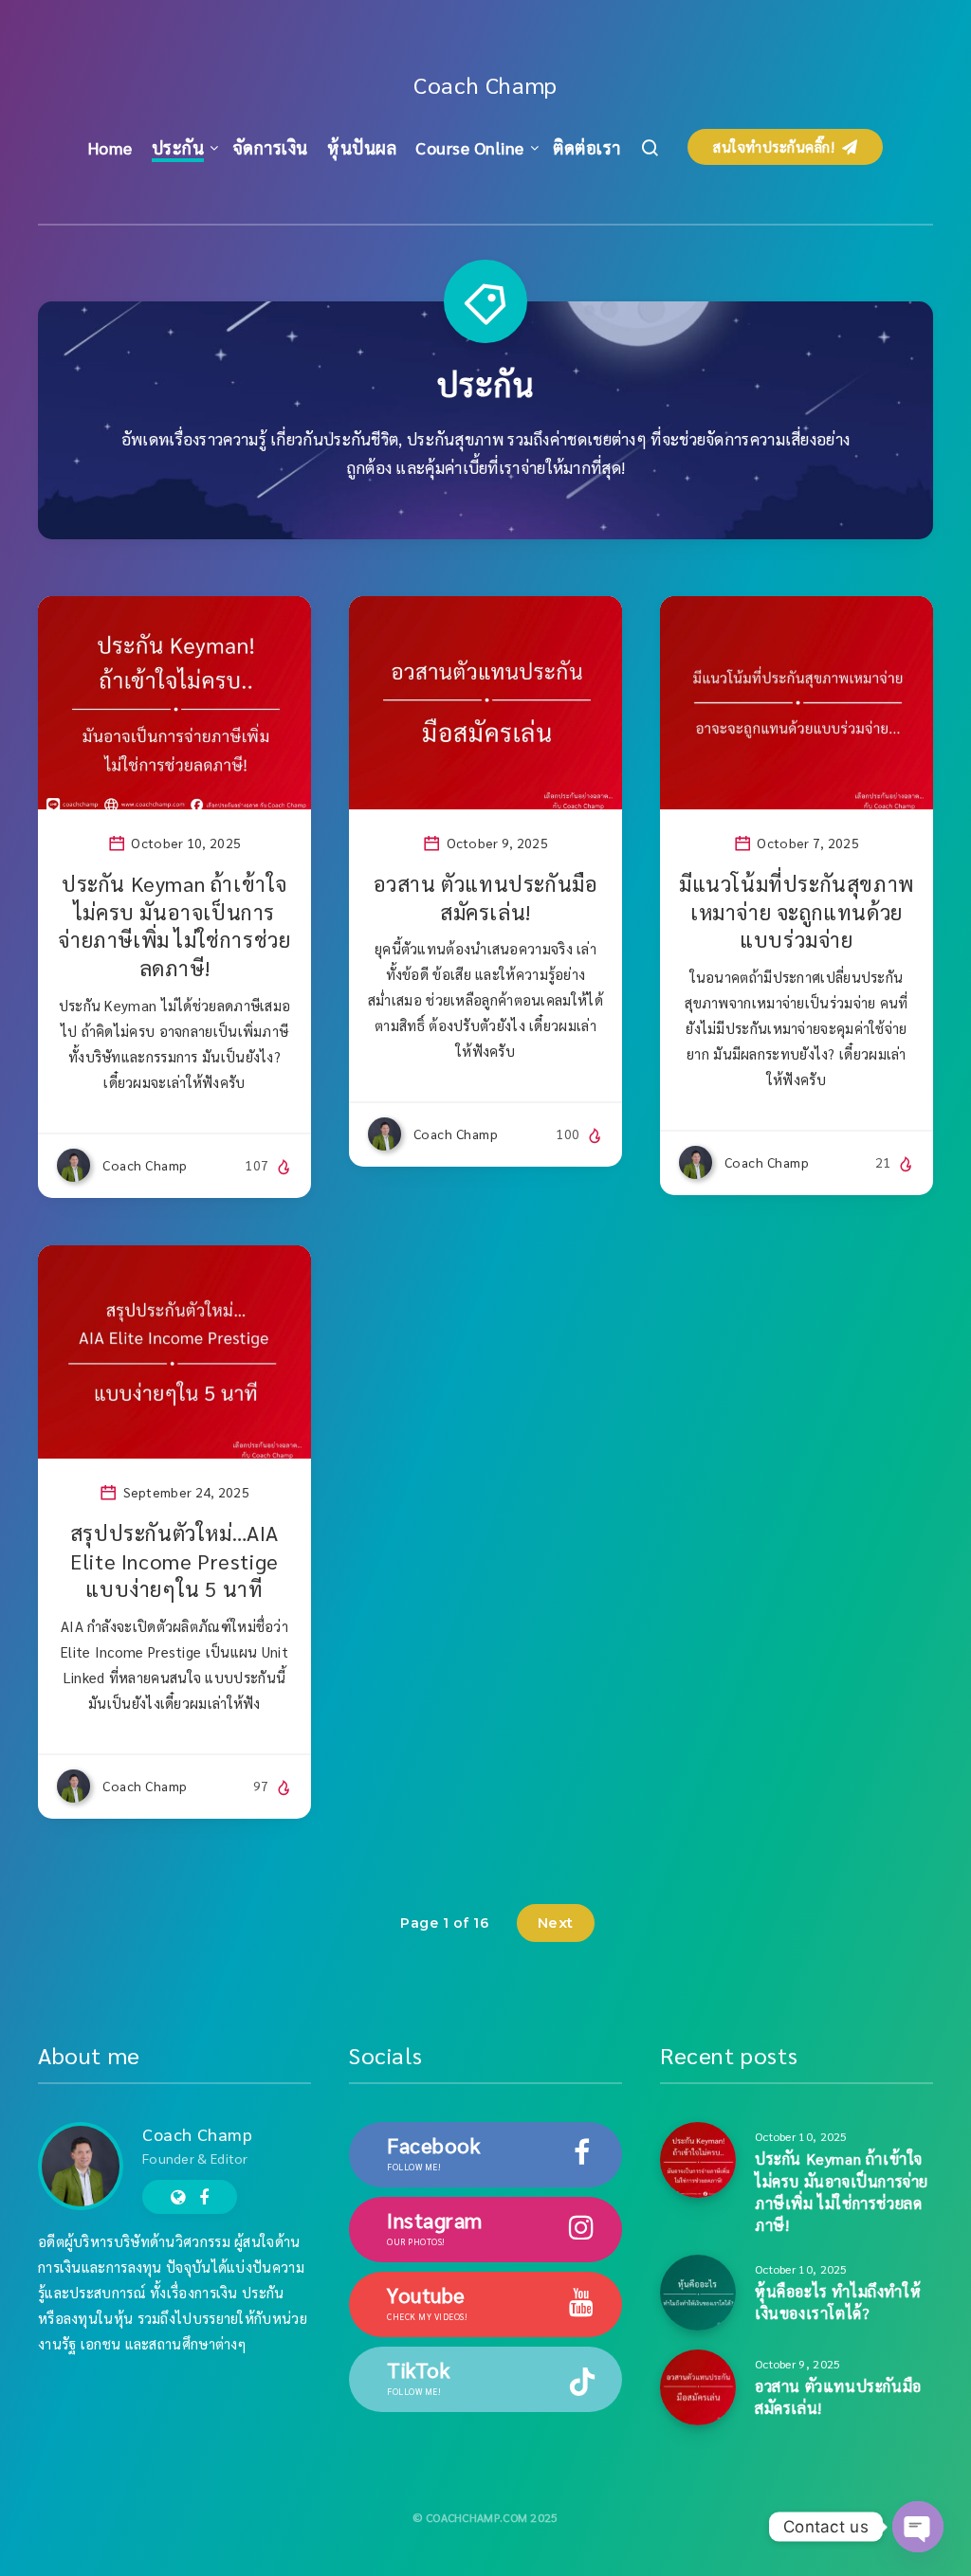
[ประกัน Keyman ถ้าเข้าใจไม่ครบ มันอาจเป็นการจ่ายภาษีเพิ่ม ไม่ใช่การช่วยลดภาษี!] (698, 2160)
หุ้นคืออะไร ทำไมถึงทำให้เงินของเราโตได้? (838, 2302)
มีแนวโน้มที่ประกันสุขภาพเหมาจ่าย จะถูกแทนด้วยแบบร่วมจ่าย (797, 911)
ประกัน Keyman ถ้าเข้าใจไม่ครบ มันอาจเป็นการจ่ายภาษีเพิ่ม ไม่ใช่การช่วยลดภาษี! (174, 925)
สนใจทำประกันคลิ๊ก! (776, 146)
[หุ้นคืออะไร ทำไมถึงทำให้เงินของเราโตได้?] (698, 2293)
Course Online (470, 147)
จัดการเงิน (271, 147)
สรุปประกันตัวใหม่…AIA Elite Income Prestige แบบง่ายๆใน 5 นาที (174, 1560)
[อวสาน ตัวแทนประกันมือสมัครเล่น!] (698, 2387)
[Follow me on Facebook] (204, 2197)
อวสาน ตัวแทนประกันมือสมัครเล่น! (486, 898)
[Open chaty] (918, 2527)
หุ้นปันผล (362, 147)
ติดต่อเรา (587, 147)
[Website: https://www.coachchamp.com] (178, 2197)
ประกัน (178, 147)
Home (110, 147)
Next (556, 1923)
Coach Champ (485, 84)
